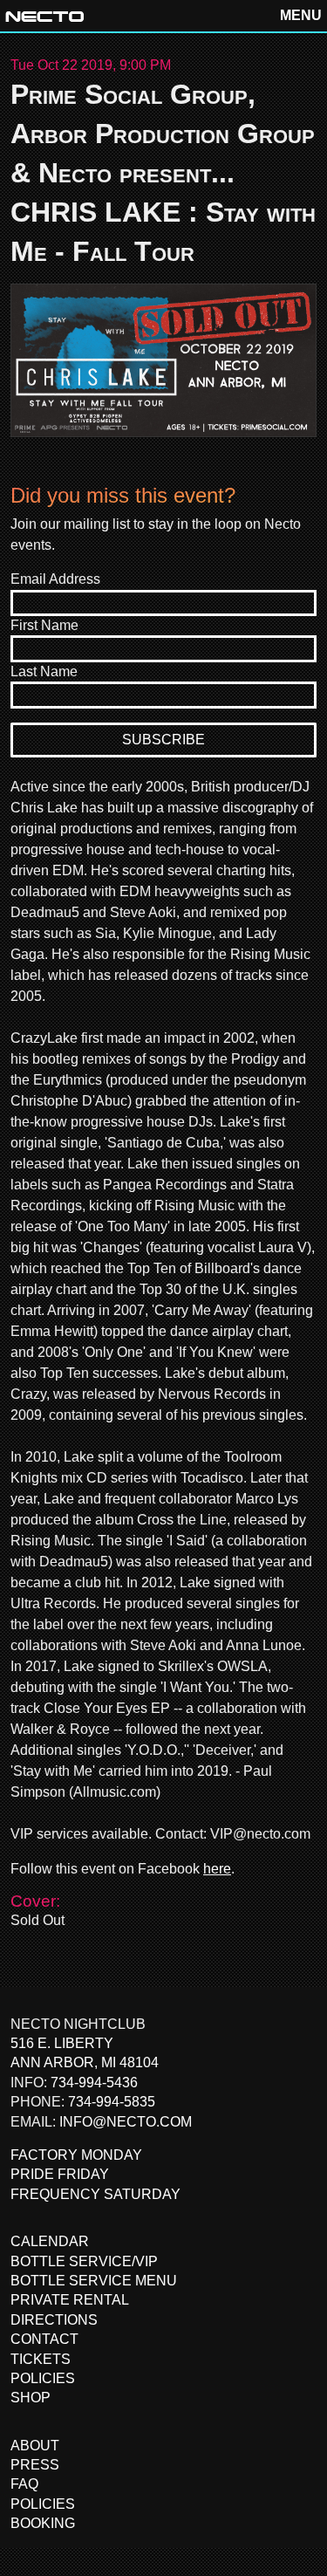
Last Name (44, 671)
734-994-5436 (94, 2083)
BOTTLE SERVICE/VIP (84, 2261)
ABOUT (35, 2446)
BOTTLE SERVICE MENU (94, 2281)
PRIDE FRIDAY (60, 2174)
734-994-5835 (112, 2102)
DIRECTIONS (54, 2320)
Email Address (55, 579)
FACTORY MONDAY (76, 2155)
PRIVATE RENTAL (70, 2300)
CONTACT (44, 2339)
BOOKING (43, 2523)
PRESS (35, 2465)
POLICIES (43, 2378)
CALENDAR (50, 2241)
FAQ (24, 2484)
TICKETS (41, 2359)
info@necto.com (126, 2122)
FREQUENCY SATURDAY (95, 2194)
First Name (44, 625)
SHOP (31, 2398)
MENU (301, 15)
